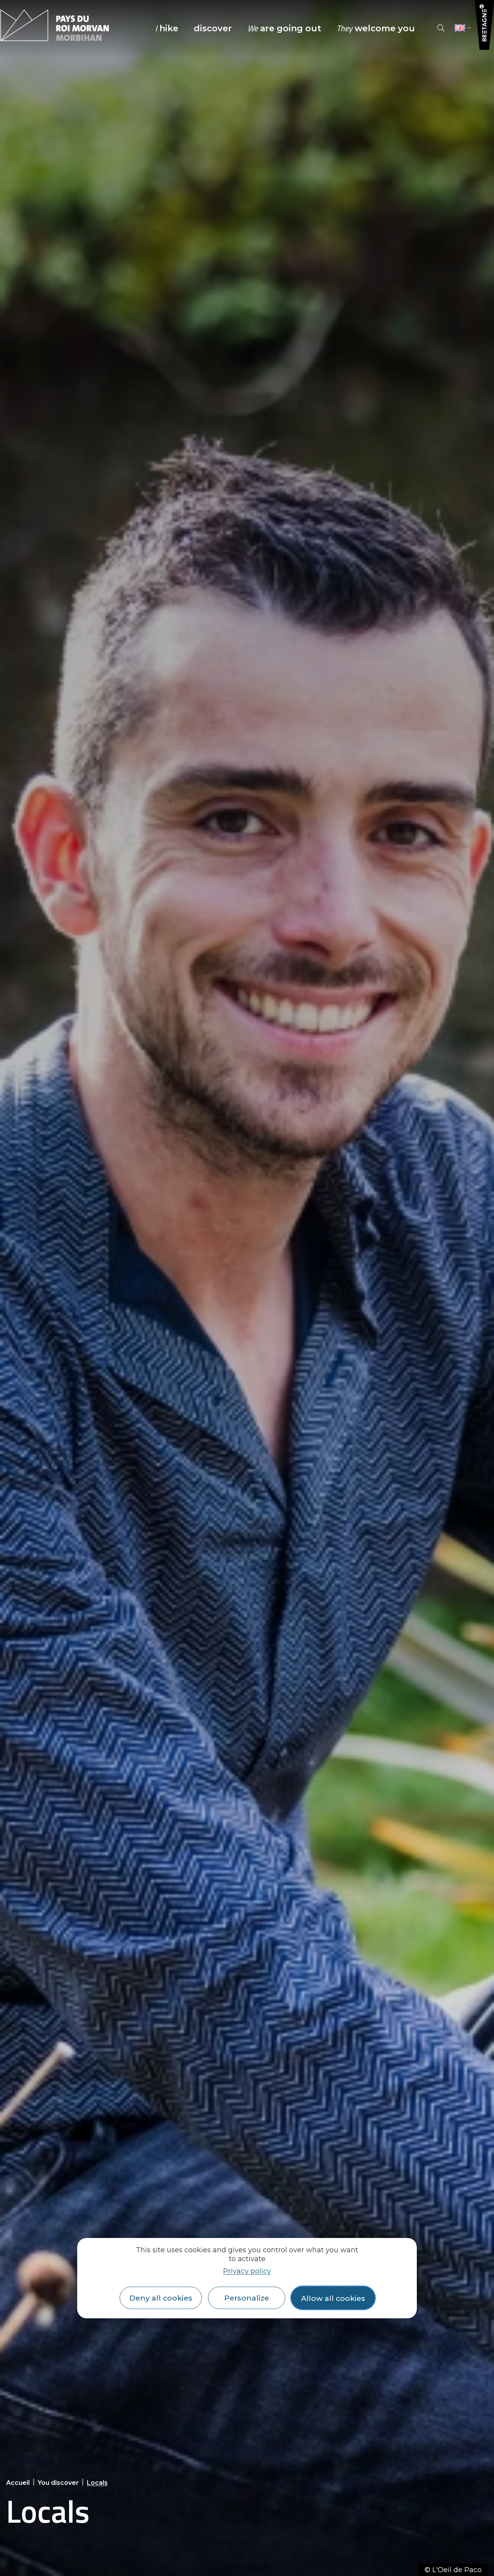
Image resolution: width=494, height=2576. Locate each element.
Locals (97, 2483)
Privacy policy (247, 2271)
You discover (58, 2483)
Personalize (247, 2298)
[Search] (441, 28)
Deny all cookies (161, 2298)
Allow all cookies (333, 2298)
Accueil (18, 2483)
